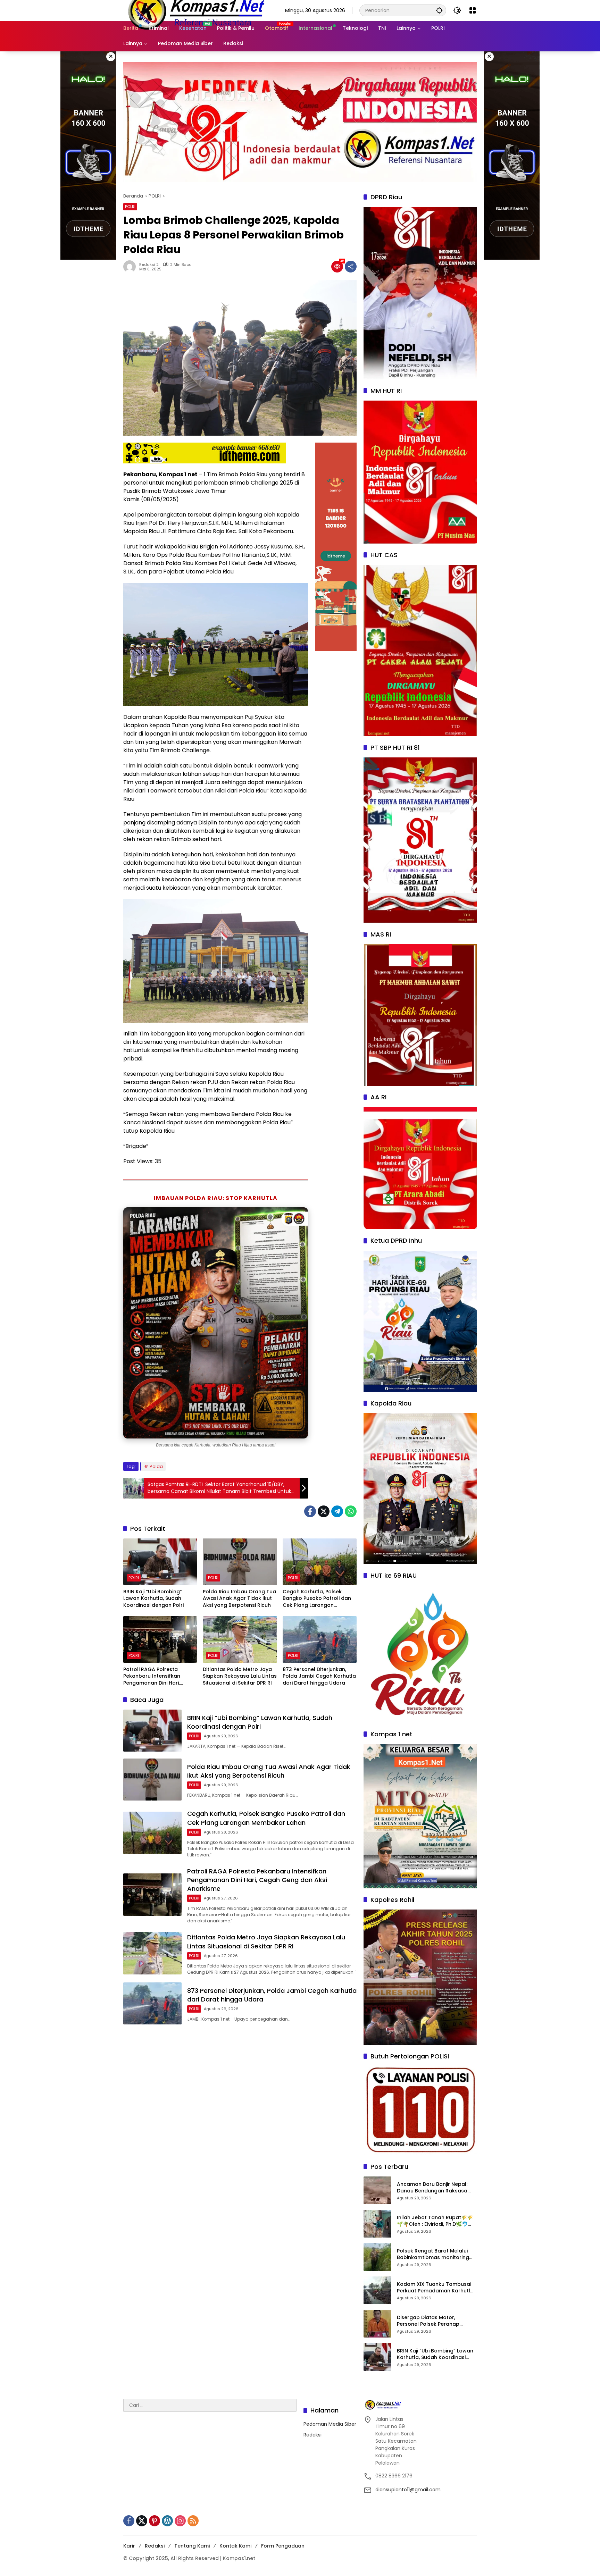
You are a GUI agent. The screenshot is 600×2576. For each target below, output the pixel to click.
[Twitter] (324, 1511)
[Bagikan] (351, 267)
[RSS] (193, 2521)
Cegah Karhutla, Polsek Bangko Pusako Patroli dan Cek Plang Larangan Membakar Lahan (317, 1599)
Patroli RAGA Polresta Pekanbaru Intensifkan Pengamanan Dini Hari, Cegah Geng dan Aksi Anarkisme (152, 1676)
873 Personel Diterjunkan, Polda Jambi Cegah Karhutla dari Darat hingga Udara (319, 1676)
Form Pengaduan (283, 2546)
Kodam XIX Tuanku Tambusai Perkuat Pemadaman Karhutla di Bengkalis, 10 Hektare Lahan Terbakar (435, 2288)
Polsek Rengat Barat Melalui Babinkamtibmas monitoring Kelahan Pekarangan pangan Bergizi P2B (434, 2254)
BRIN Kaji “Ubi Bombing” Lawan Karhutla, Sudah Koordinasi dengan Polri (153, 1599)
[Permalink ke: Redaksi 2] (131, 267)
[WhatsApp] (351, 1511)
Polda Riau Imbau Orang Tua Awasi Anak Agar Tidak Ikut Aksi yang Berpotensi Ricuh (239, 1599)
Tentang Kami (192, 2546)
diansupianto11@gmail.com (408, 2490)
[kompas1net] (195, 10)
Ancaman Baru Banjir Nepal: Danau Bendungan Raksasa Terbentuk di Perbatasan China (436, 2188)
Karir (129, 2546)
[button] (439, 10)
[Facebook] (310, 1511)
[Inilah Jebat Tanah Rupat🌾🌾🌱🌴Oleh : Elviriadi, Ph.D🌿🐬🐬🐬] (377, 2224)
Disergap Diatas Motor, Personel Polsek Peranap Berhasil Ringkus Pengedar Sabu (430, 2321)
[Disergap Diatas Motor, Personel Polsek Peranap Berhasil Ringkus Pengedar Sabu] (377, 2324)
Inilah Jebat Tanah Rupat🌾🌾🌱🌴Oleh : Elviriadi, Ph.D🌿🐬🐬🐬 (435, 2221)
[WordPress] (167, 2521)
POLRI (130, 207)
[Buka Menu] (473, 10)
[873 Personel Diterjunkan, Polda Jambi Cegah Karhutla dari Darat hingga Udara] (320, 1639)
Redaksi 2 (149, 265)
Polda (156, 1466)
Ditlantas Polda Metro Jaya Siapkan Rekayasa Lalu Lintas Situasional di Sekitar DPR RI (240, 1676)
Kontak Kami (235, 2546)
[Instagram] (180, 2521)
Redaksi (312, 2435)
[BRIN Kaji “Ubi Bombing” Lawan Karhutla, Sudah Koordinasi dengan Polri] (160, 1562)
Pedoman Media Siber (330, 2424)
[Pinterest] (155, 2521)
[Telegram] (337, 1511)
